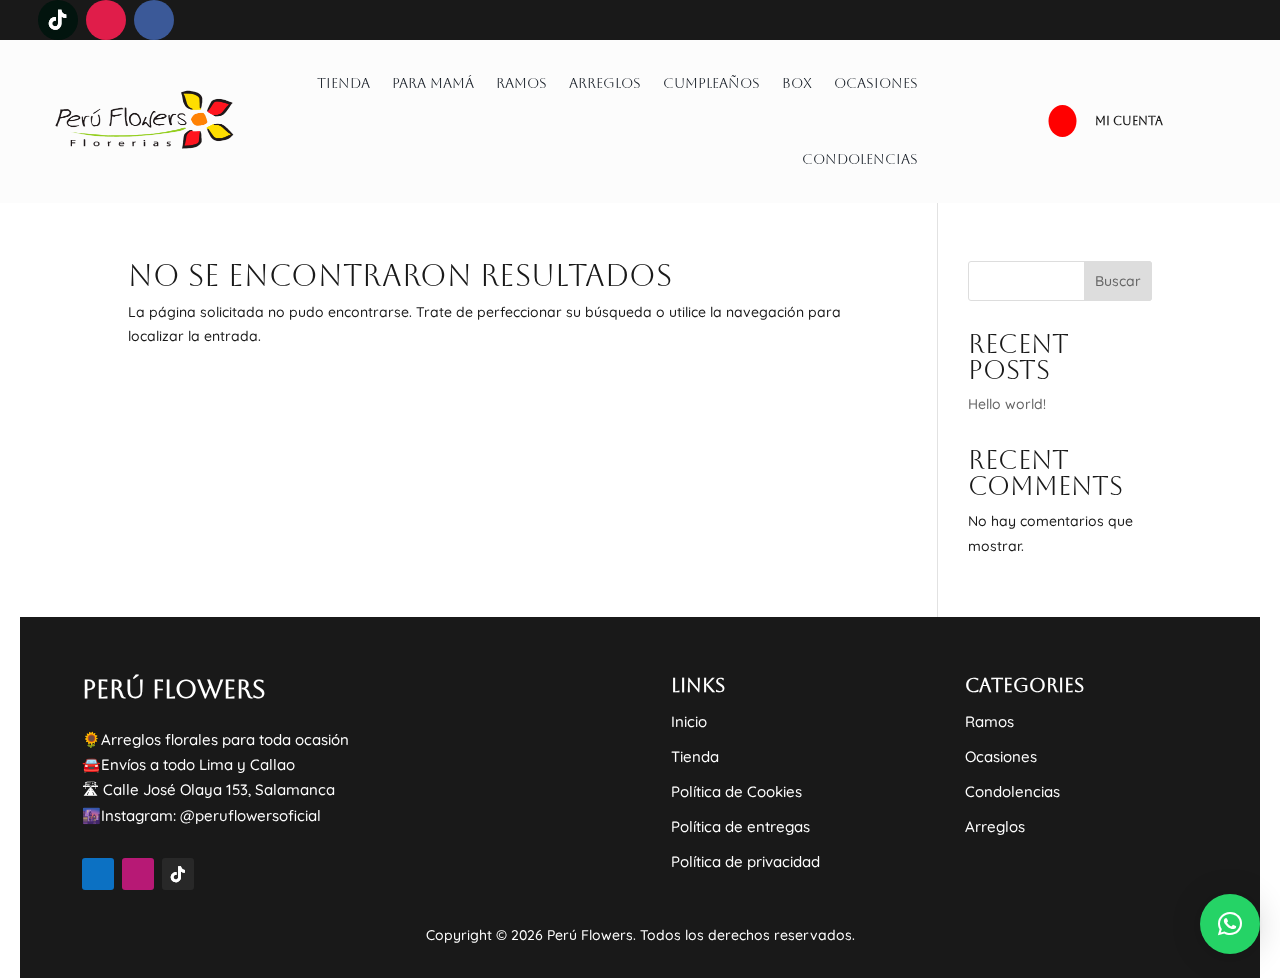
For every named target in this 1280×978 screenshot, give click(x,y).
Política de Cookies (736, 791)
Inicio (689, 721)
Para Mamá (433, 83)
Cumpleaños (711, 83)
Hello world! (1007, 404)
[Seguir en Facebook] (154, 20)
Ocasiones (876, 83)
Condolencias (860, 159)
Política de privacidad (745, 861)
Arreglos (605, 83)
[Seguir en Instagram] (106, 20)
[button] (1230, 924)
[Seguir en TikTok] (58, 20)
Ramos (521, 83)
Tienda (343, 83)
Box (797, 83)
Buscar (1118, 281)
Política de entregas (740, 826)
